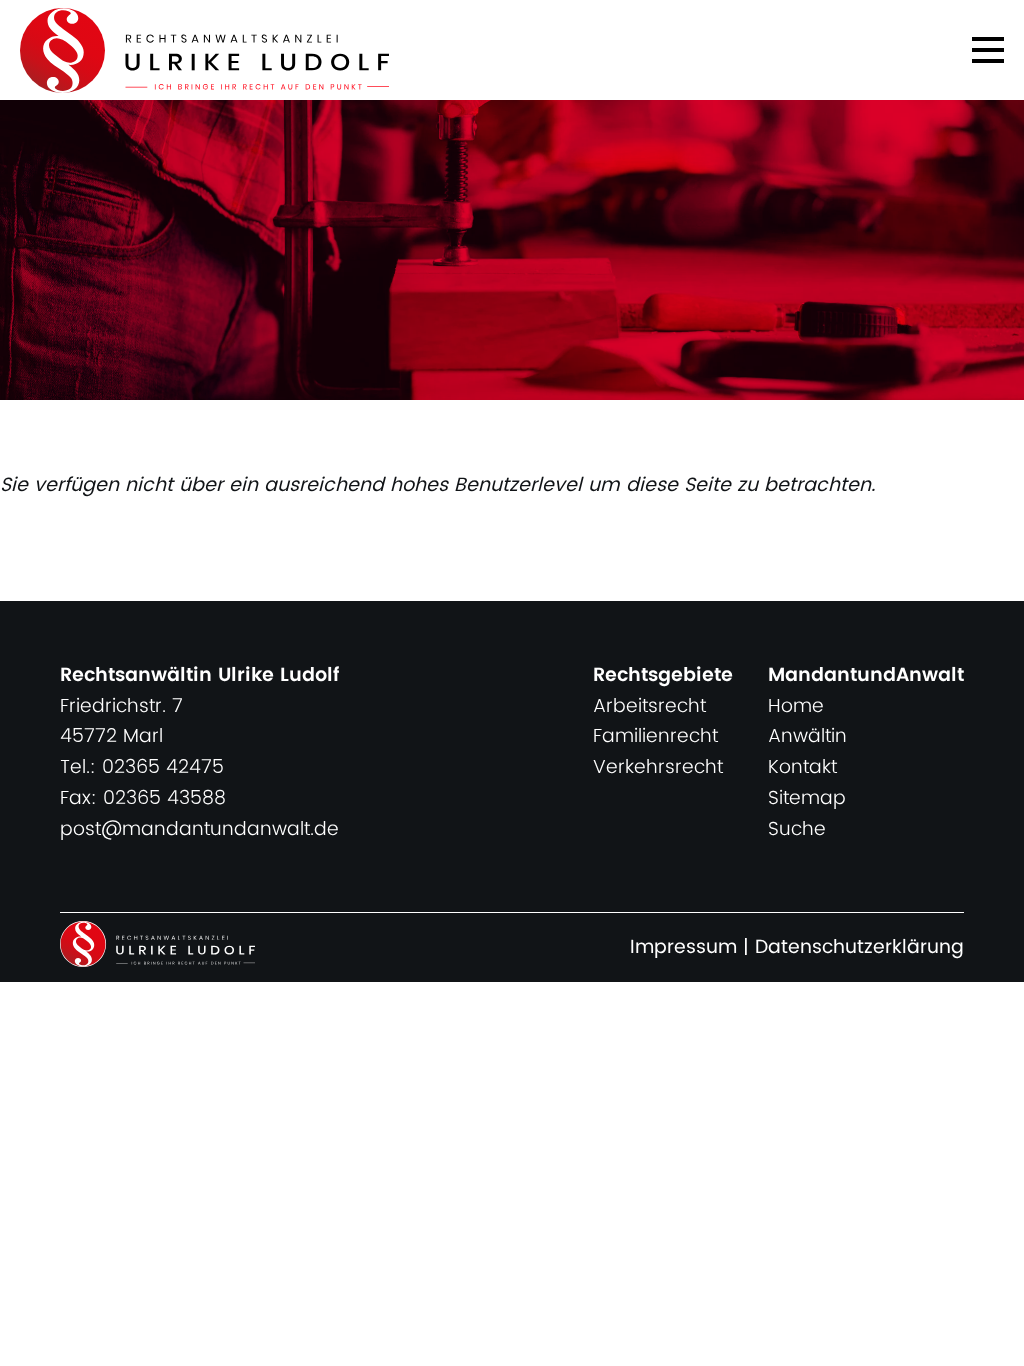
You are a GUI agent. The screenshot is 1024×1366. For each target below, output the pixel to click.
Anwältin (807, 736)
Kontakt (802, 767)
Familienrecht (655, 736)
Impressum (683, 947)
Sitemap (807, 798)
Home (796, 706)
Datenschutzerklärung (859, 947)
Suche (797, 829)
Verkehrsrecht (658, 767)
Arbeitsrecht (649, 706)
